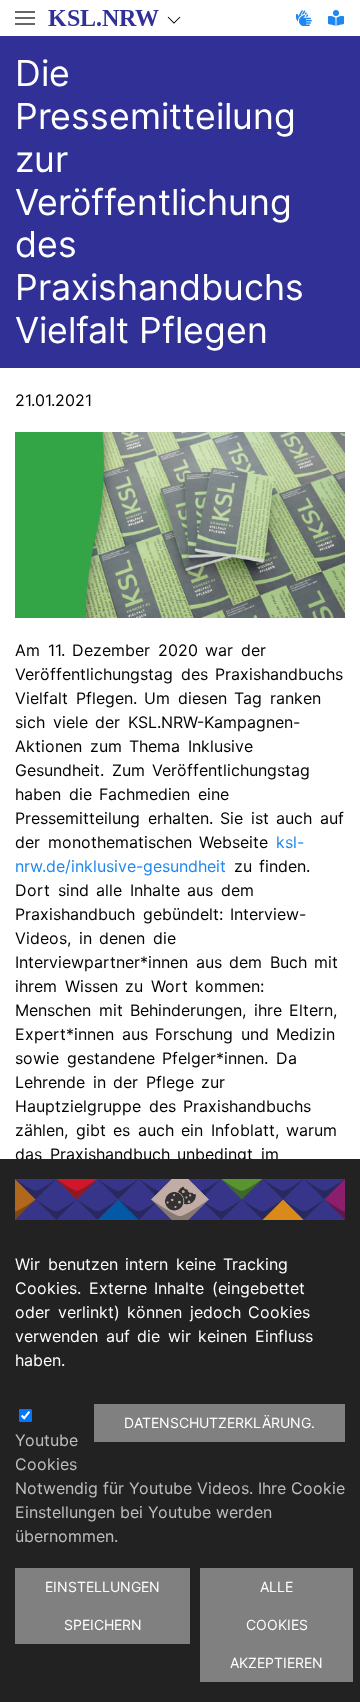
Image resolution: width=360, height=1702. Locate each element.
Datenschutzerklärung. (219, 1422)
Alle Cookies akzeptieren (276, 1624)
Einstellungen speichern (102, 1605)
